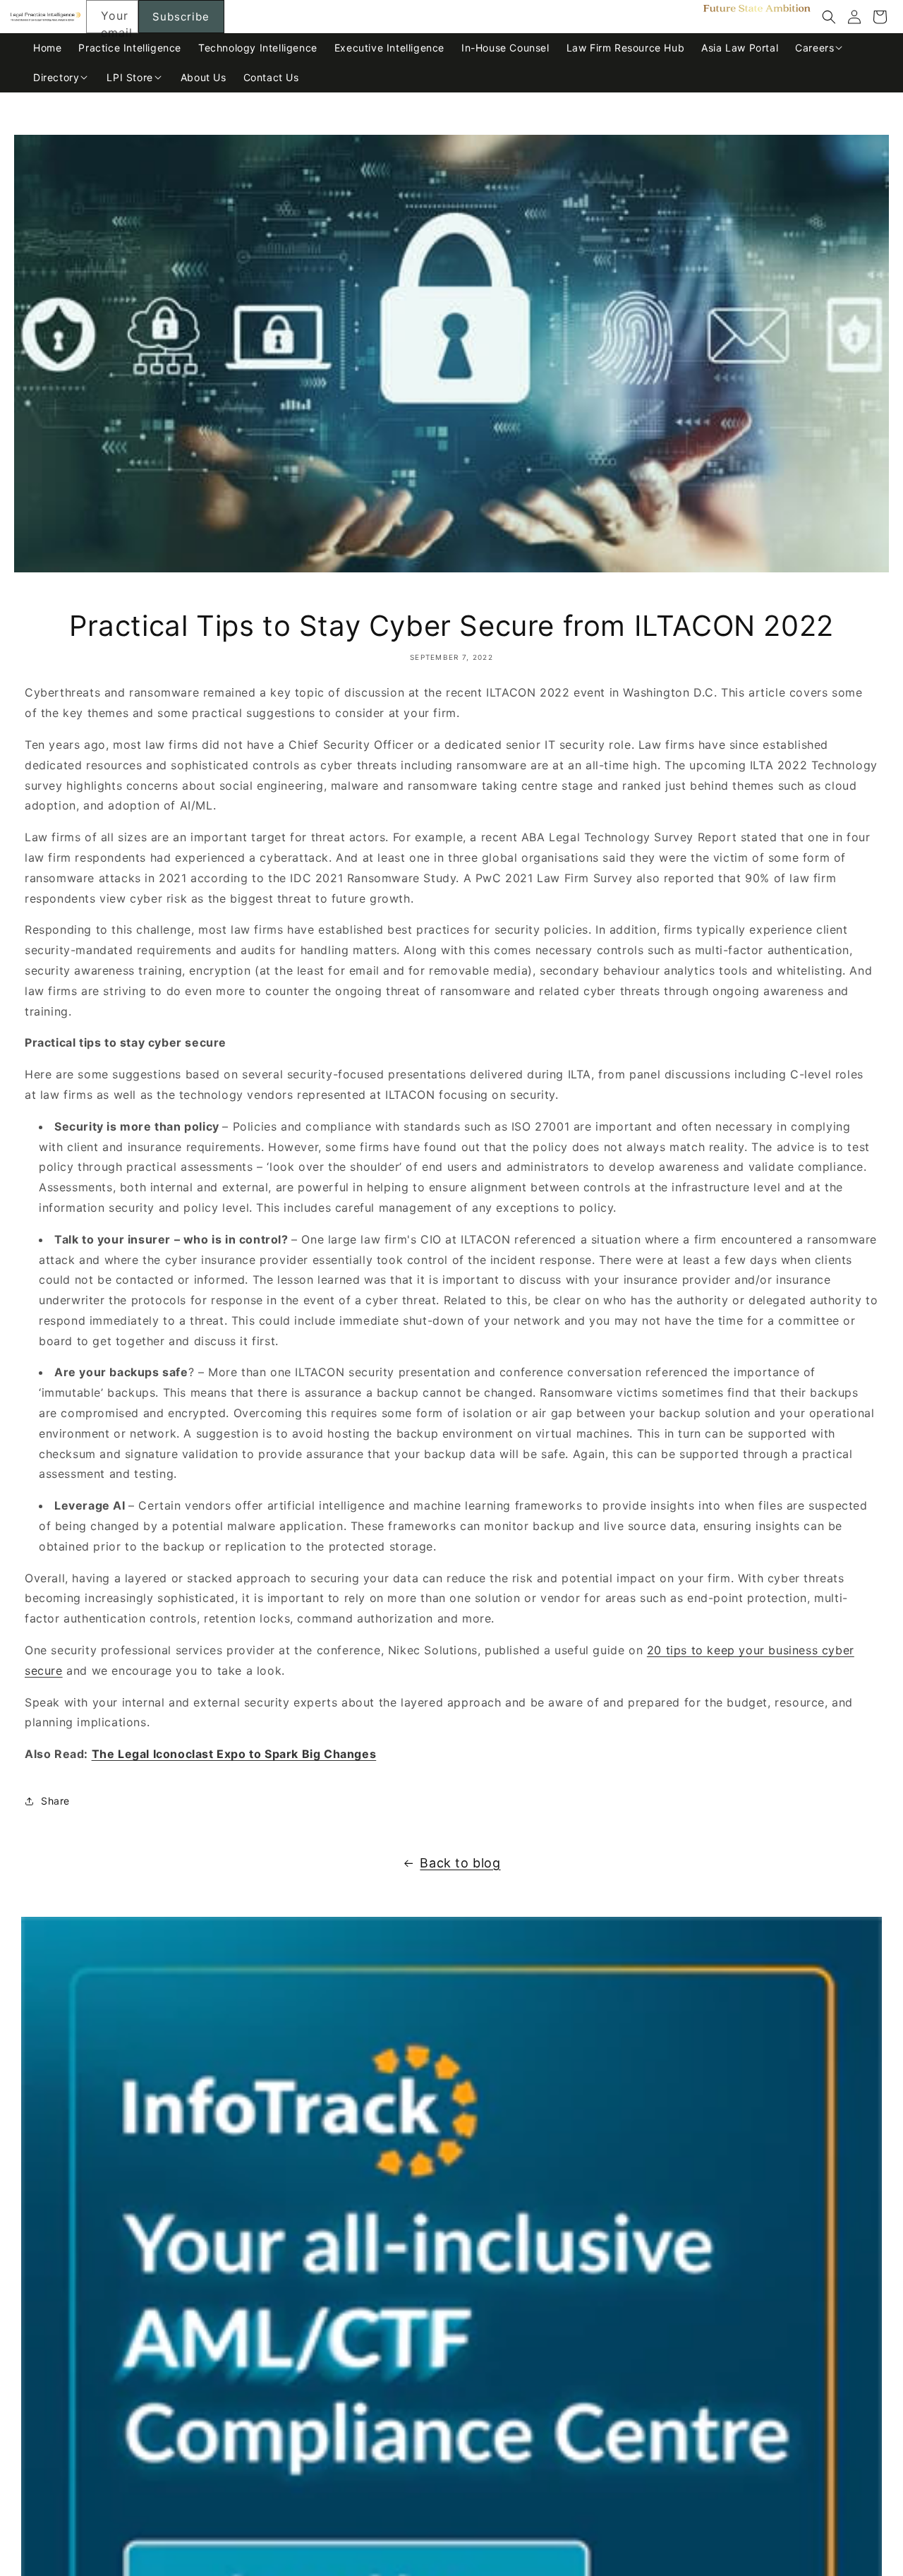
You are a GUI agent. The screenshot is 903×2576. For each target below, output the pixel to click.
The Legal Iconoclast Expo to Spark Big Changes (234, 1754)
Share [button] (55, 1801)
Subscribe (181, 17)
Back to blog (460, 1863)
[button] (829, 17)
